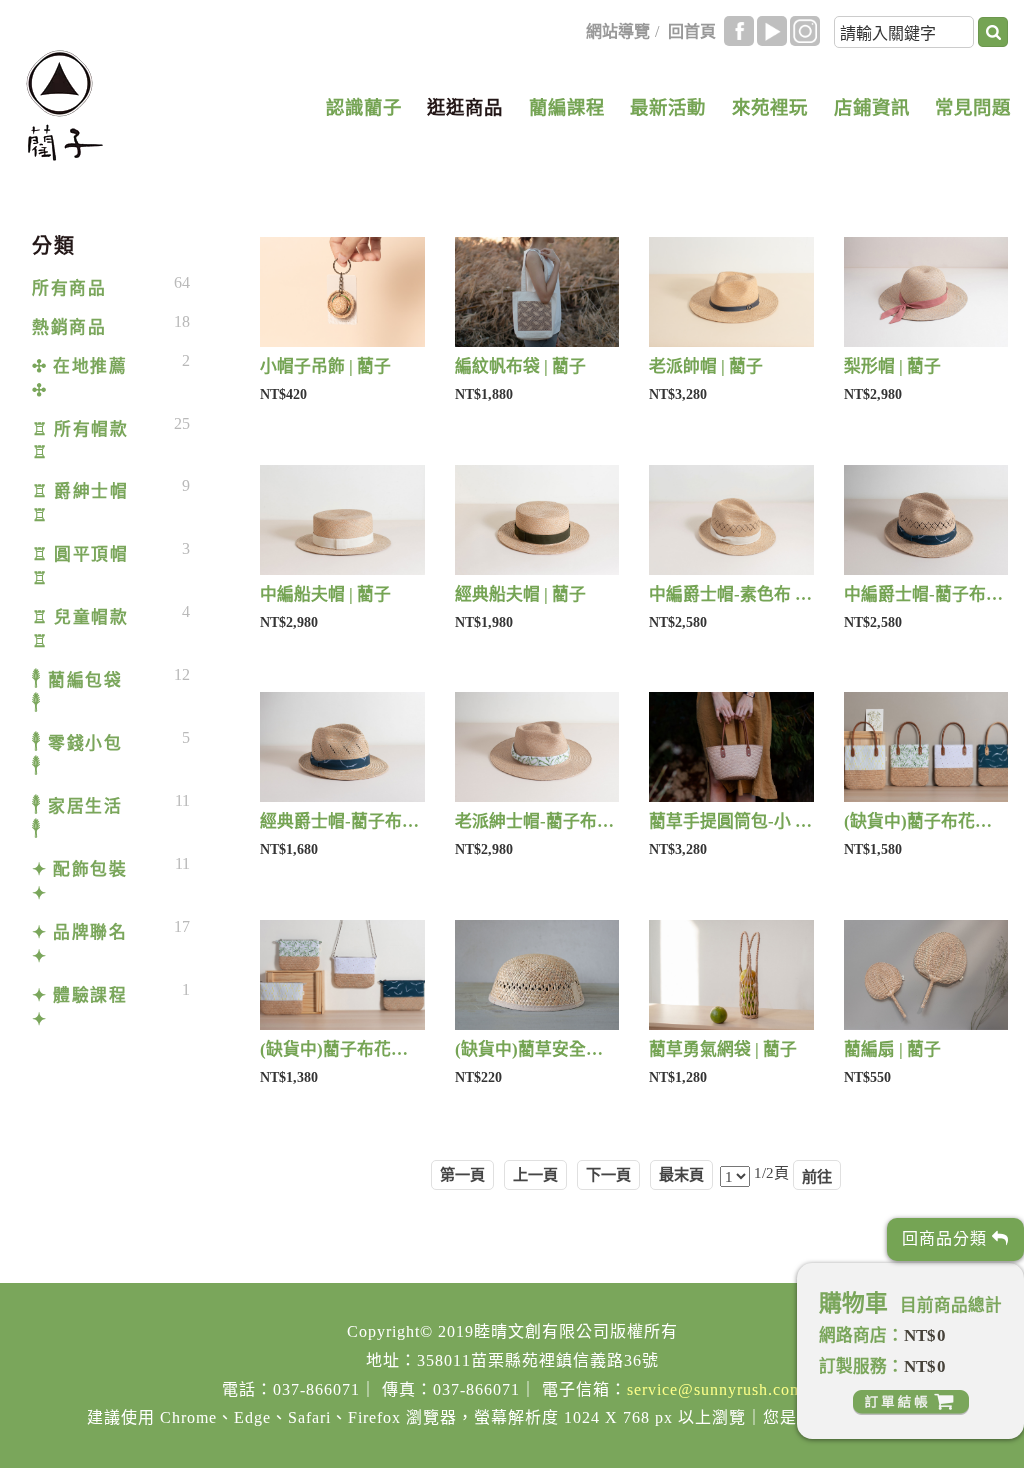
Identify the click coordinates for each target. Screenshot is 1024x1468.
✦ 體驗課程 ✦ (79, 1007)
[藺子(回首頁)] (64, 105)
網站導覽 (618, 31)
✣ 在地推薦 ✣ (79, 378)
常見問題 (973, 108)
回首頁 (692, 31)
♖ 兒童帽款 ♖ (80, 629)
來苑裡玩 (770, 108)
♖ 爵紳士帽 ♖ (80, 503)
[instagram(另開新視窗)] (805, 31)
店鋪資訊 (872, 108)
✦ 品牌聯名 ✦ (79, 944)
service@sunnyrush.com (715, 1389)
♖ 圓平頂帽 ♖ (80, 566)
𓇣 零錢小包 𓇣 (77, 755)
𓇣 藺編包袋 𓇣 (77, 692)
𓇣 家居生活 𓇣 (77, 818)
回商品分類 (947, 1238)
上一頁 (535, 1174)
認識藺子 (364, 108)
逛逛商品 (465, 108)
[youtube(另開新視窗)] (772, 31)
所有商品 (69, 288)
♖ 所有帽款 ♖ (80, 441)
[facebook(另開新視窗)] (739, 31)
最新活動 (668, 108)
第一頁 (462, 1174)
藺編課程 (567, 108)
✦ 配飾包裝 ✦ (79, 881)
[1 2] (735, 1175)
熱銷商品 (69, 327)
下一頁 (608, 1174)
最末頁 (681, 1174)
